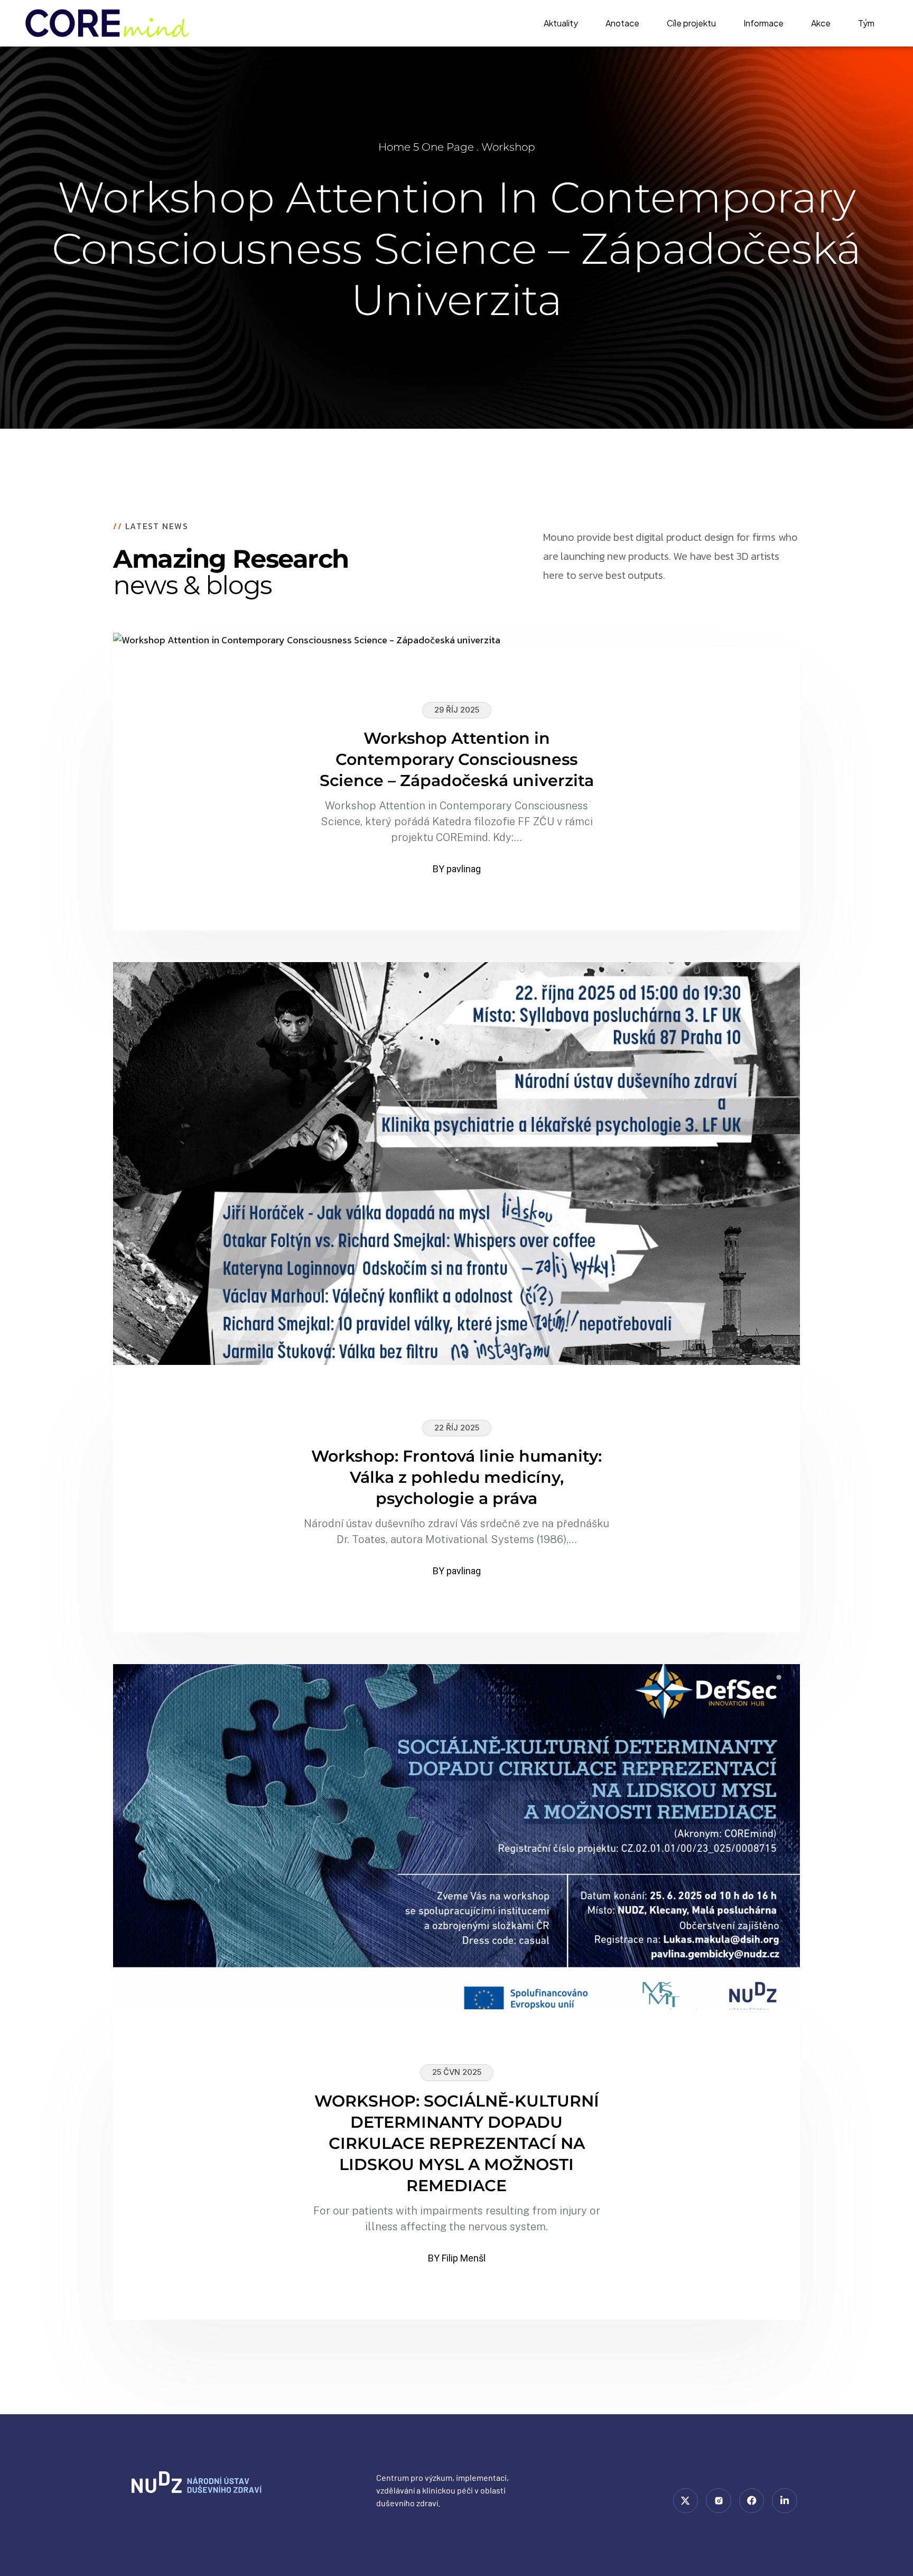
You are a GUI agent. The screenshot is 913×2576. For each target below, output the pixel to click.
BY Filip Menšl (457, 2258)
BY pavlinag (457, 869)
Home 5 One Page (426, 147)
